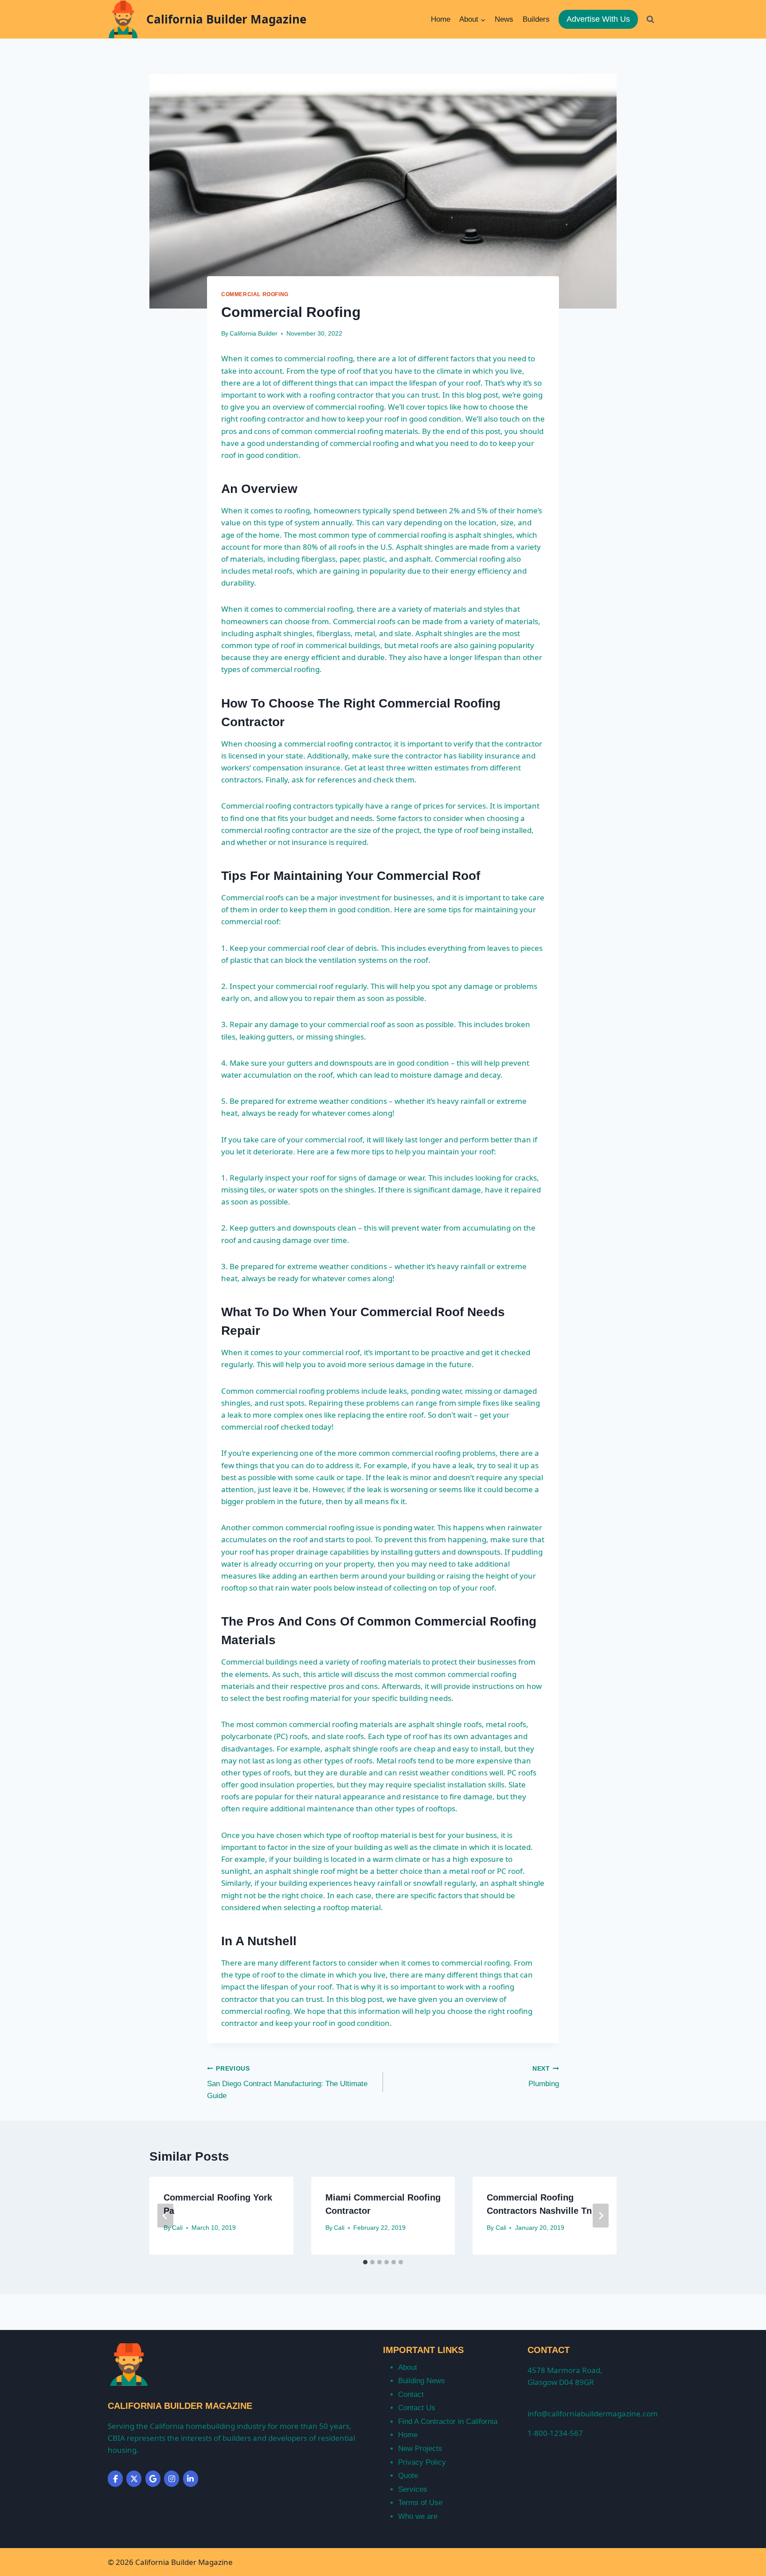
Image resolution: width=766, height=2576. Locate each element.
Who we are (418, 2516)
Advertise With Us (598, 19)
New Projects (420, 2449)
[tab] (365, 2262)
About (408, 2367)
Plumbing (544, 2077)
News (504, 19)
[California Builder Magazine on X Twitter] (134, 2479)
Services (413, 2489)
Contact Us (417, 2408)
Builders (536, 19)
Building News (422, 2381)
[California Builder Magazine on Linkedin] (191, 2479)
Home (441, 19)
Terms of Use (420, 2503)
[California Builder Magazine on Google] (153, 2479)
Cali (177, 2228)
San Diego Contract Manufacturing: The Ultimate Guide (287, 2083)
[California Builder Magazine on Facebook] (115, 2479)
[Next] (601, 2216)
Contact (411, 2394)
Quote (408, 2476)
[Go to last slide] (165, 2216)
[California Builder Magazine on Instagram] (172, 2479)
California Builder (254, 334)
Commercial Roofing (255, 294)
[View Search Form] (650, 19)
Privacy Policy (422, 2462)
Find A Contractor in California (448, 2422)
